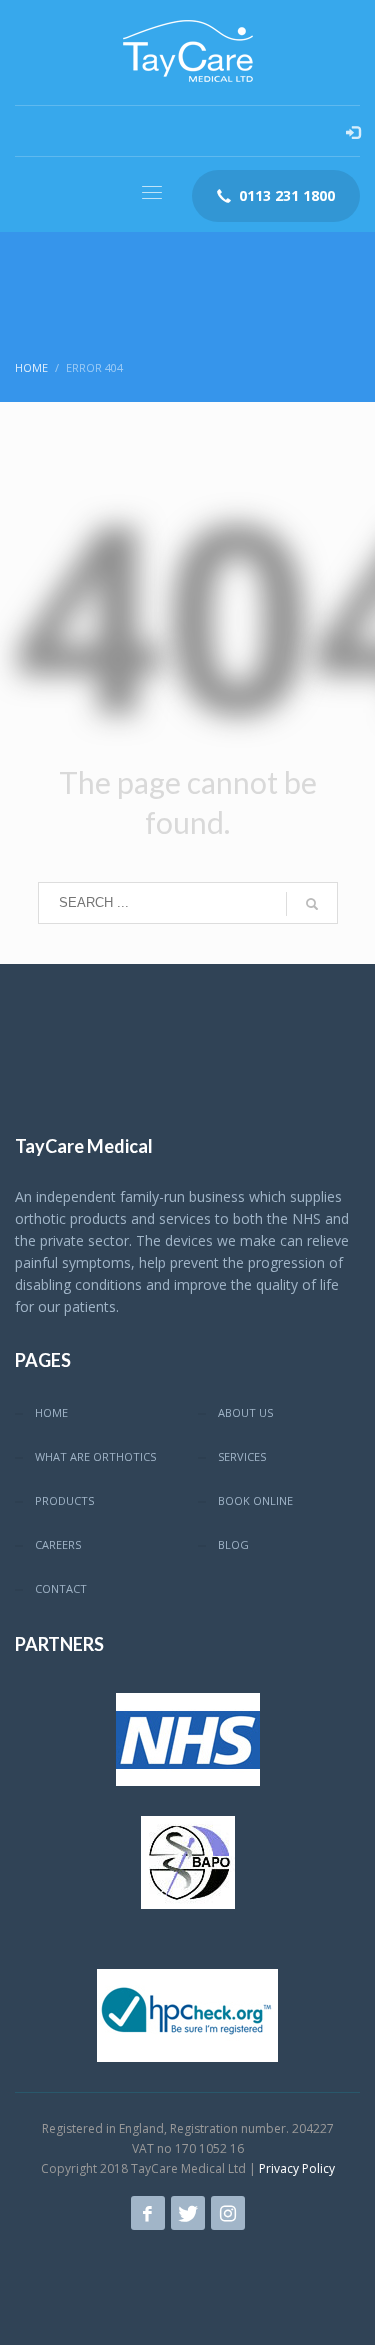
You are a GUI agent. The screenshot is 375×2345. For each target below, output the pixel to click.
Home (31, 367)
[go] (312, 904)
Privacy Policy (297, 2168)
